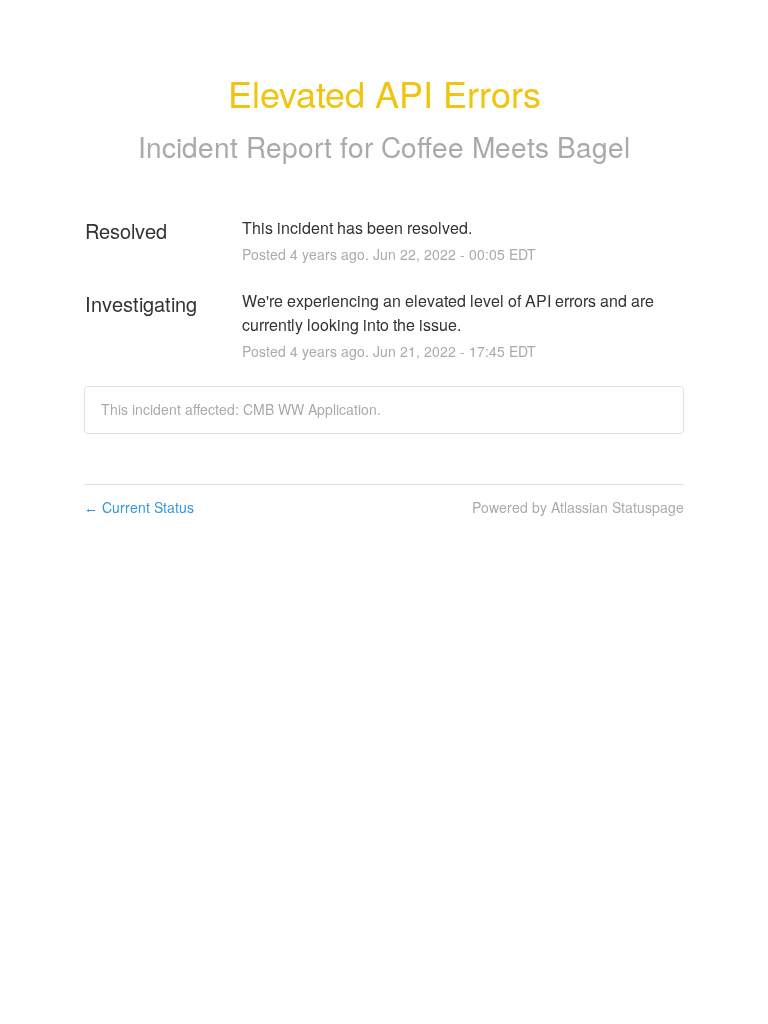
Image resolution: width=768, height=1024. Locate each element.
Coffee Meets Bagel (505, 146)
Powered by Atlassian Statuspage (578, 507)
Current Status (139, 507)
